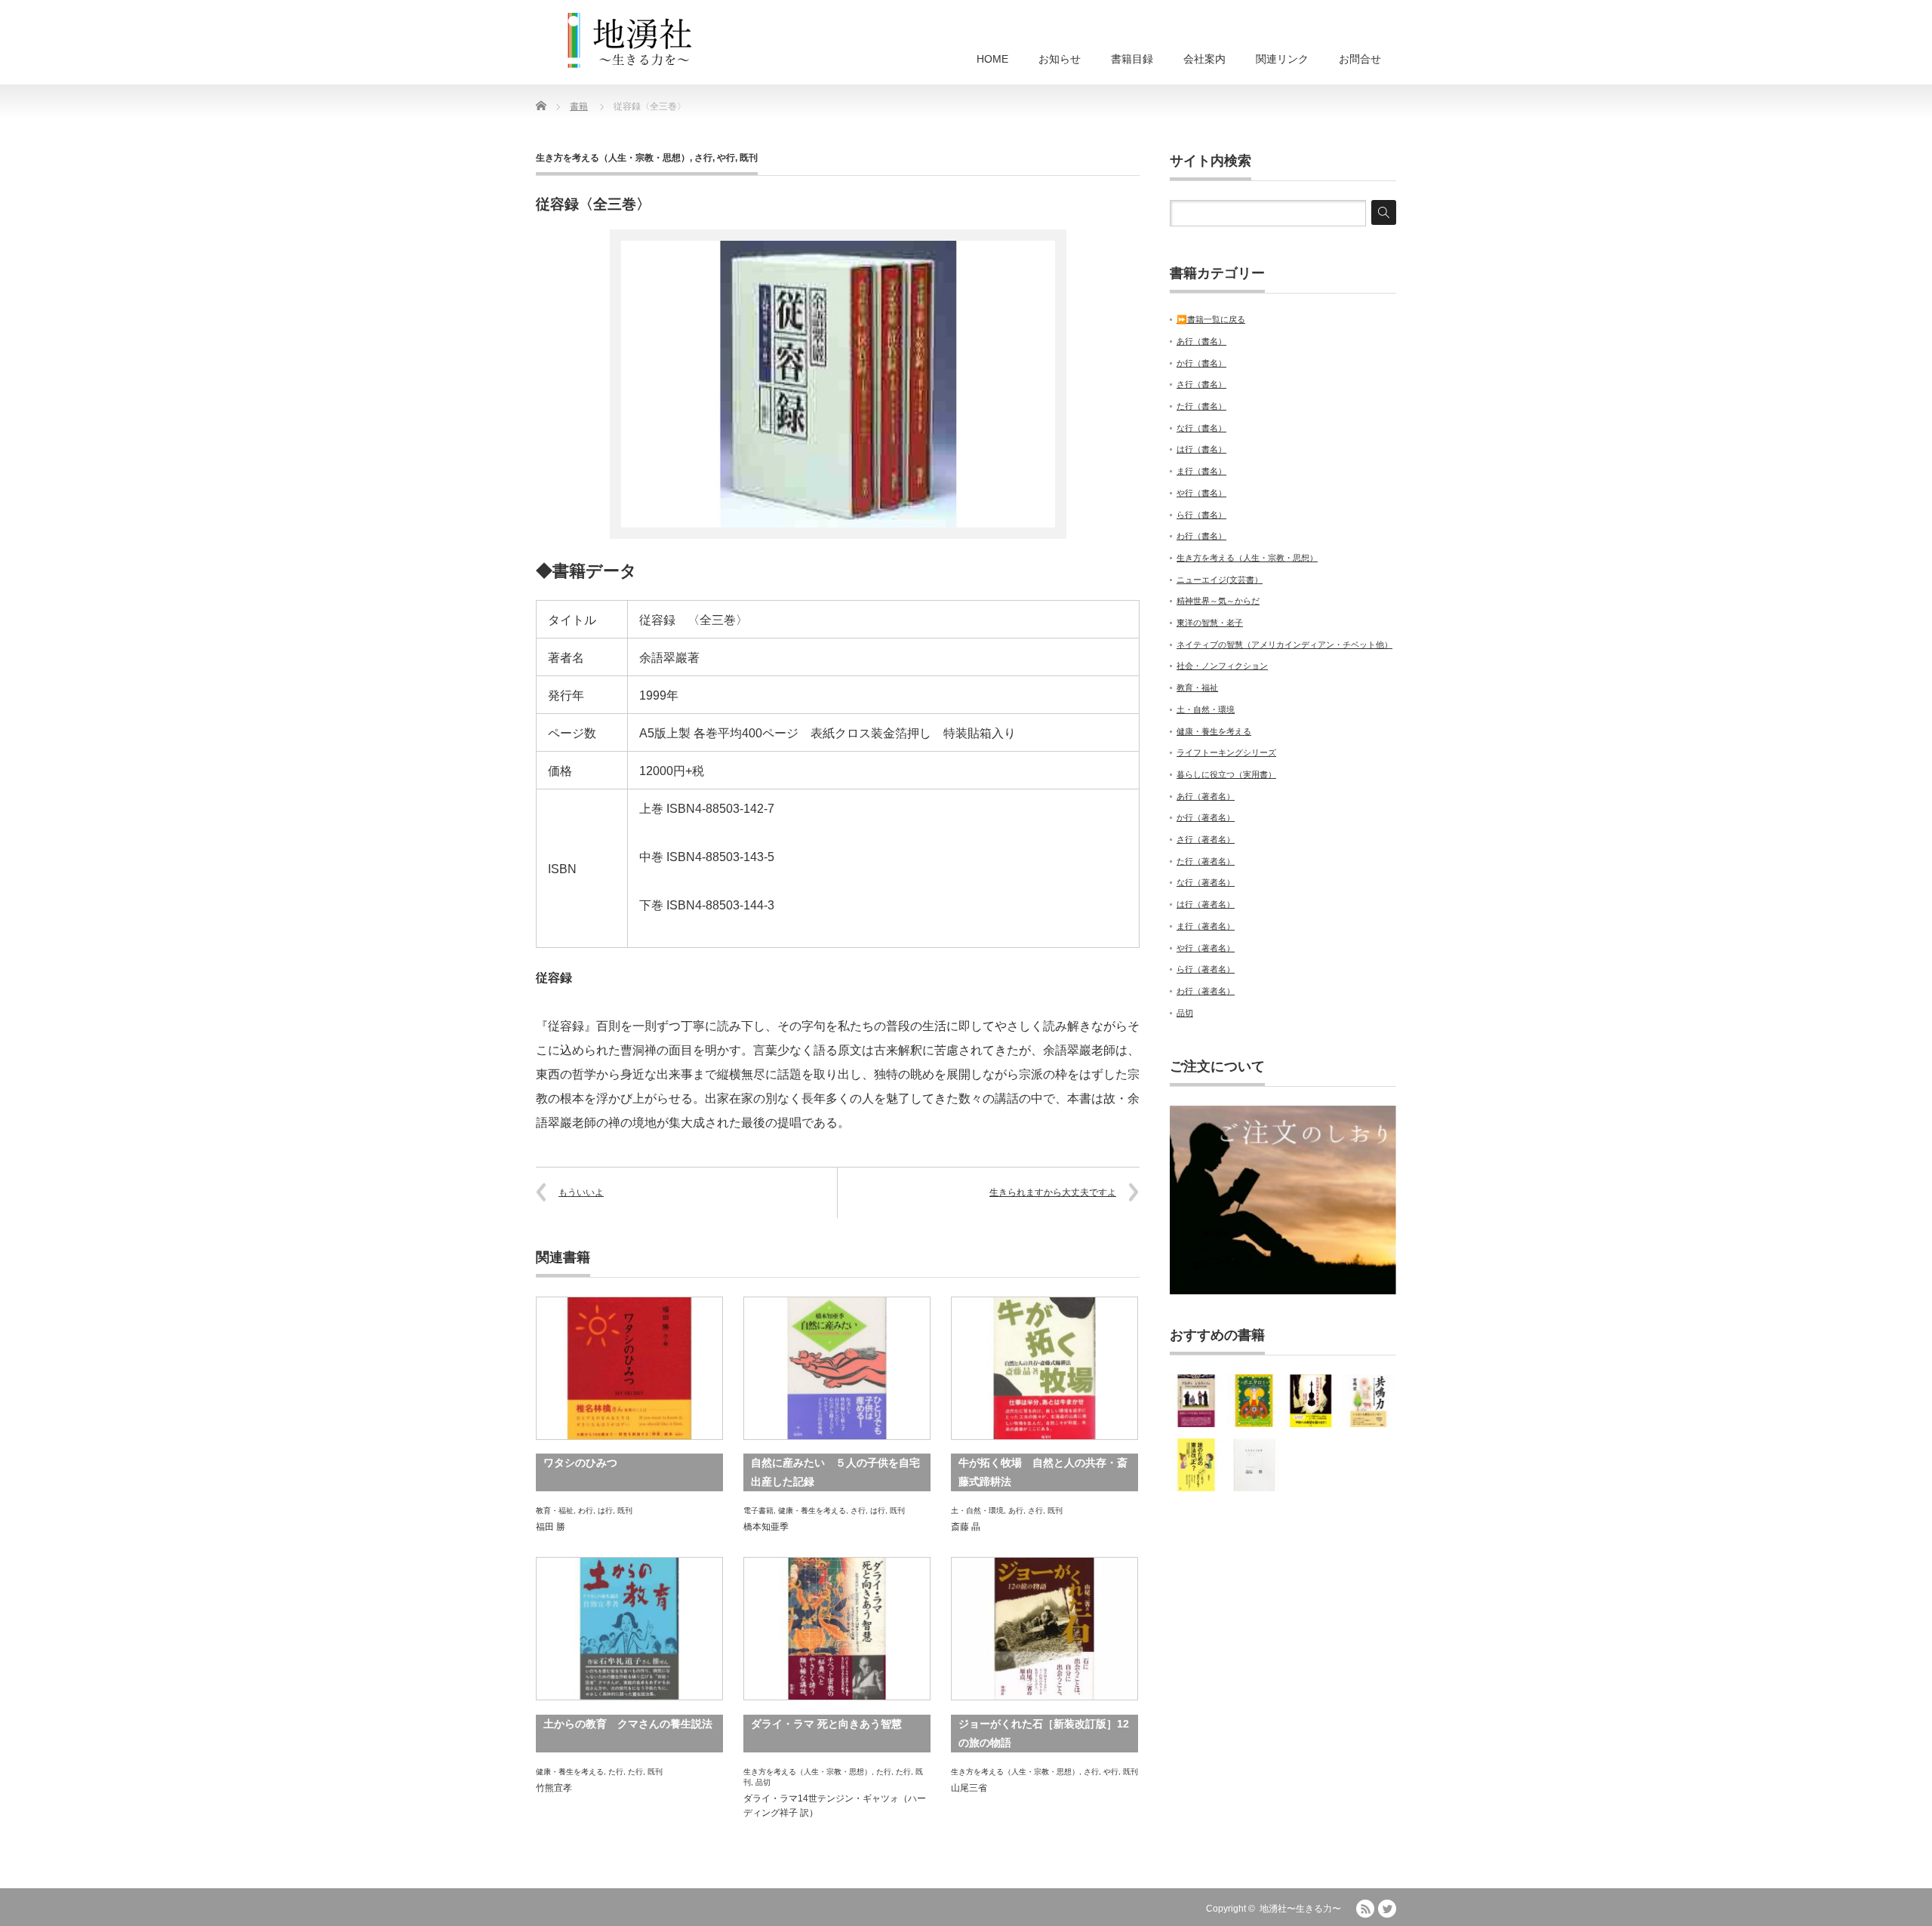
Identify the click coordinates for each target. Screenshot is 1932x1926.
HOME (992, 59)
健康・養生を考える (812, 1511)
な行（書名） (1201, 428)
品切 (763, 1782)
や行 (726, 158)
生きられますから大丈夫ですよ (1053, 1192)
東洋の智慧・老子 (1210, 623)
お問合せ (1360, 59)
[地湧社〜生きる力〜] (630, 41)
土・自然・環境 (977, 1511)
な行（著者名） (1206, 882)
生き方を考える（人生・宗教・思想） (613, 158)
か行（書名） (1201, 363)
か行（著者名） (1206, 817)
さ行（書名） (1201, 384)
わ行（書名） (1201, 536)
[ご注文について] (1283, 1291)
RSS (1365, 1909)
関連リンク (1282, 59)
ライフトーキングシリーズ (1226, 752)
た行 (616, 1772)
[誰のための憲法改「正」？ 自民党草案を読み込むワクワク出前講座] (1196, 1465)
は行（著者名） (1206, 904)
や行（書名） (1201, 493)
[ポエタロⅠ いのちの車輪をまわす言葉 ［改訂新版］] (1254, 1401)
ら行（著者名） (1206, 969)
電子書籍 (758, 1511)
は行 (605, 1511)
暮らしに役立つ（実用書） (1226, 774)
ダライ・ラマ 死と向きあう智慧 (826, 1724)
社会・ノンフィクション (1222, 666)
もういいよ (581, 1192)
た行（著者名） (1206, 861)
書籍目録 (1132, 59)
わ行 (586, 1511)
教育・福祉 (555, 1511)
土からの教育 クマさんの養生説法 (628, 1724)
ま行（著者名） (1206, 926)
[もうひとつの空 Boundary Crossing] (1254, 1465)
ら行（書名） (1201, 515)
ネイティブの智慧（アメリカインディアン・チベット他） (1284, 645)
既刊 (749, 158)
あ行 (1016, 1511)
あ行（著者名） (1206, 796)
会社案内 (1204, 59)
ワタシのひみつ (580, 1463)
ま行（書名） (1201, 471)
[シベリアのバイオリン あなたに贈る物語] (1311, 1401)
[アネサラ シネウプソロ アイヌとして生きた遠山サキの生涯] (1196, 1401)
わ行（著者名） (1206, 991)
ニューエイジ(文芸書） (1220, 580)
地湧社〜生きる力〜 (1300, 1909)
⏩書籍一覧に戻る (1211, 319)
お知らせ (1060, 59)
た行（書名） (1201, 406)
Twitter (1387, 1909)
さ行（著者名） (1206, 839)
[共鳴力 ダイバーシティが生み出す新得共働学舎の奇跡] (1368, 1401)
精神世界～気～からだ (1218, 601)
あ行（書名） (1201, 341)
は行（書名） (1201, 449)
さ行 (703, 158)
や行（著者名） (1206, 948)
